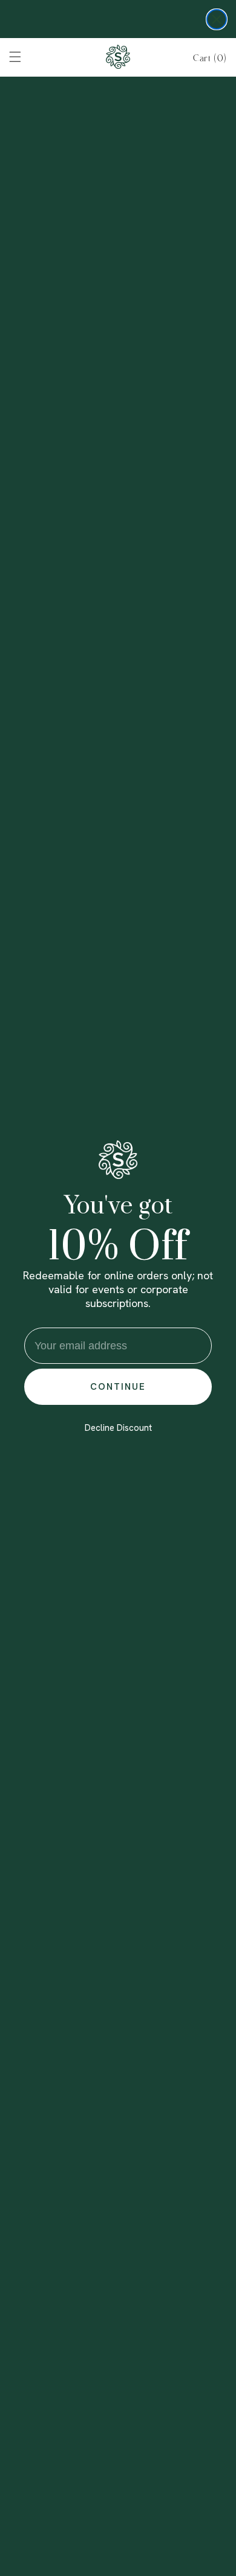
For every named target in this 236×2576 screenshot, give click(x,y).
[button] (210, 58)
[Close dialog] (217, 19)
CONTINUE (118, 1387)
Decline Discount (118, 1428)
